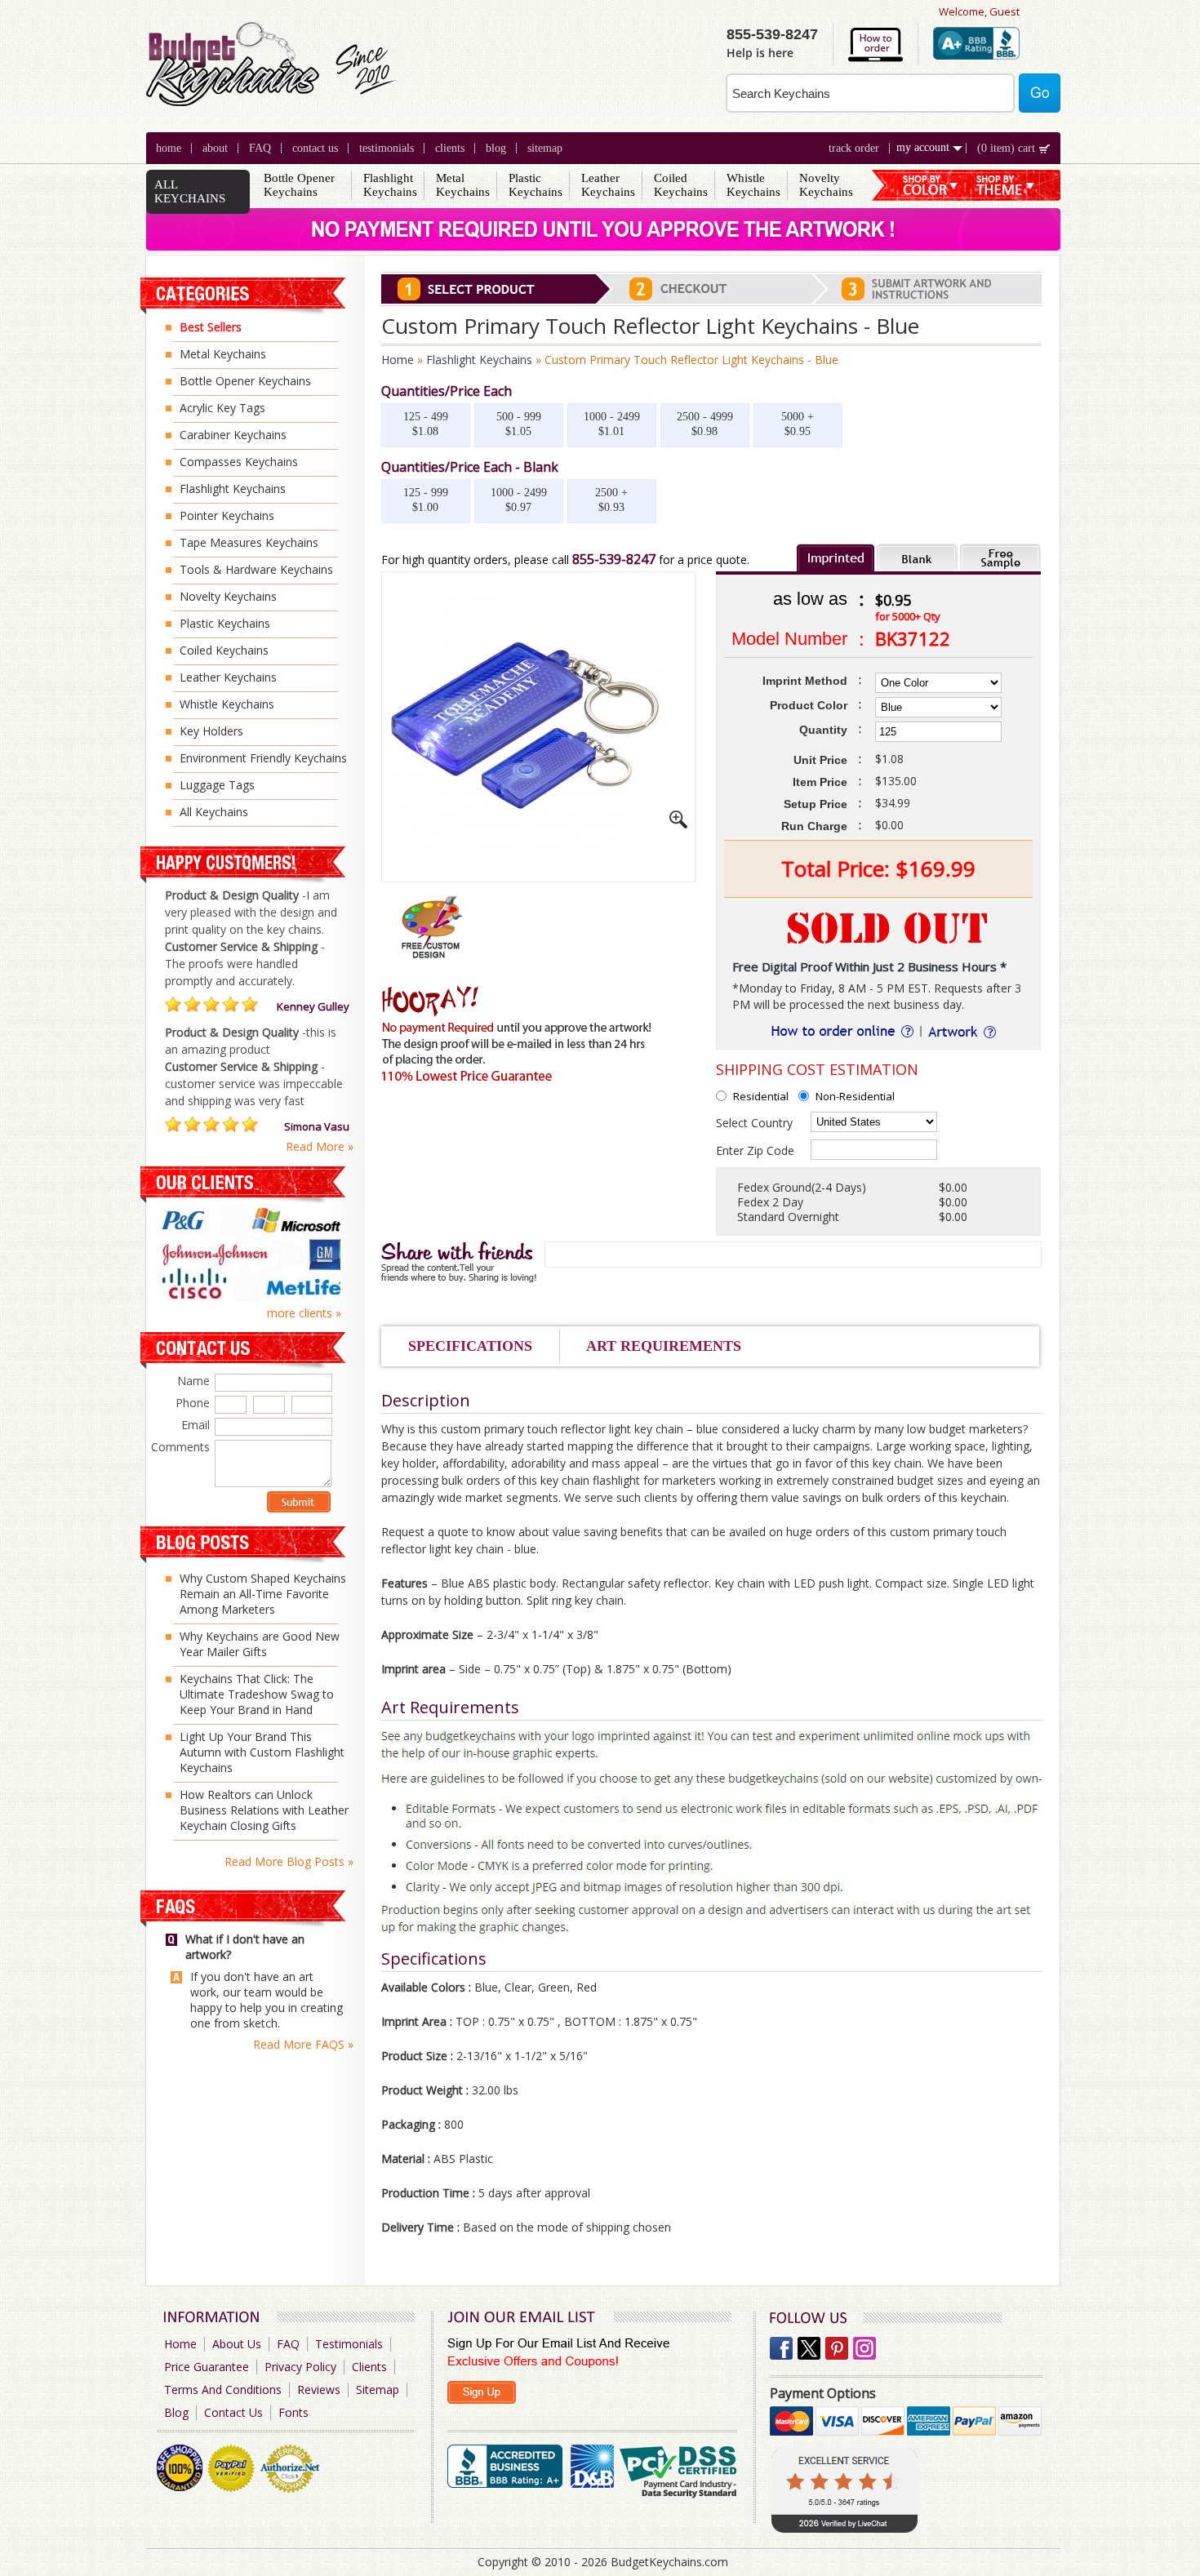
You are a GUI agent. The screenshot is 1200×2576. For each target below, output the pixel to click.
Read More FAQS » (303, 2044)
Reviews (319, 2389)
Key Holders (211, 731)
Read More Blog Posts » (289, 1861)
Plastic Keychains (536, 185)
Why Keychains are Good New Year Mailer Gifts (260, 1644)
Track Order (854, 148)
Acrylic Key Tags (222, 408)
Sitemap (545, 148)
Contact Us (315, 148)
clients (450, 148)
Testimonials (387, 148)
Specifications (470, 1346)
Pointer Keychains (227, 515)
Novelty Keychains (826, 185)
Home (169, 148)
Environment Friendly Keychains (263, 758)
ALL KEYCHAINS (190, 191)
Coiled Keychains (681, 185)
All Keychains (214, 812)
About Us (237, 2344)
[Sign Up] (482, 2392)
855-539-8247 (614, 559)
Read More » (320, 1147)
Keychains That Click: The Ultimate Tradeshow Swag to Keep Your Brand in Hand (257, 1694)
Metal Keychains (463, 185)
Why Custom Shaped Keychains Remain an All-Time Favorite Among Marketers (263, 1594)
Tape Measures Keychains (249, 542)
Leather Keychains (608, 185)
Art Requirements (664, 1346)
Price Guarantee (207, 2367)
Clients (369, 2367)
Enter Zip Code (755, 1150)
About (215, 148)
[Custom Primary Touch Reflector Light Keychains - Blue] (678, 824)
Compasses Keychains (239, 462)
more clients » (304, 1313)
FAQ (260, 148)
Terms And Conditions (223, 2389)
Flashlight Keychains (390, 185)
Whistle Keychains (753, 185)
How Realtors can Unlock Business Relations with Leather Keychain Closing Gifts (264, 1810)
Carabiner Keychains (233, 435)
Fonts (293, 2412)
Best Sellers (211, 327)
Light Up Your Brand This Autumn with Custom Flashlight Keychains (262, 1752)
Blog (176, 2412)
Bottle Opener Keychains (299, 185)
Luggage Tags (217, 785)
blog (496, 148)
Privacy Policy (300, 2367)
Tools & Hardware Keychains (256, 569)
